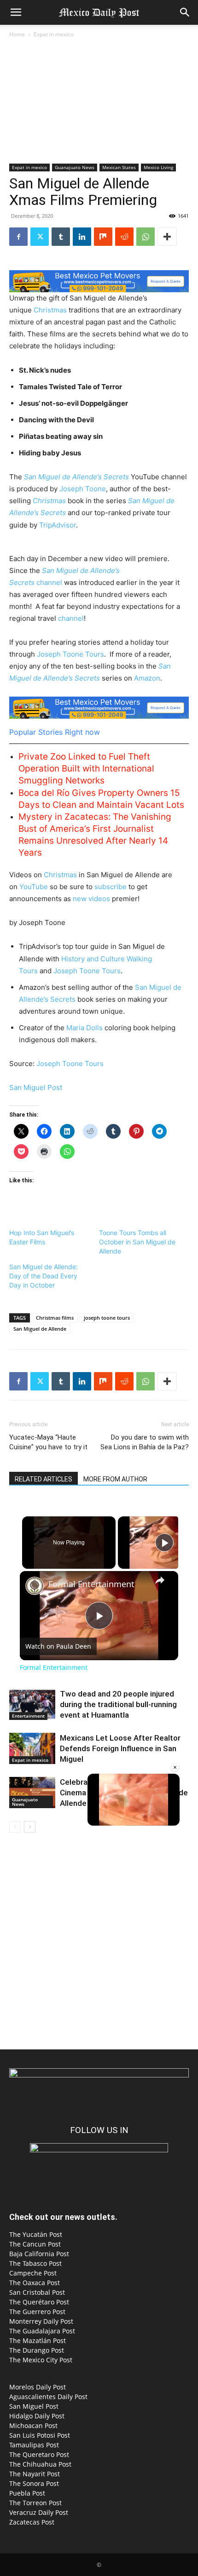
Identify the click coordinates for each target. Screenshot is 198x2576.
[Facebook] (18, 237)
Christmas (51, 310)
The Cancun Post (35, 2244)
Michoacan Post (33, 2426)
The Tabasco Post (35, 2263)
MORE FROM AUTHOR (115, 1479)
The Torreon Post (35, 2503)
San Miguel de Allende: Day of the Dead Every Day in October (44, 1276)
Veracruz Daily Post (39, 2512)
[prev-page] (15, 1827)
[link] (35, 1586)
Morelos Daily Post (38, 2387)
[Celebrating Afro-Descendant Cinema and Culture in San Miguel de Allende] (32, 1793)
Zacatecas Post (32, 2522)
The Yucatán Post (36, 2234)
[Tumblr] (61, 237)
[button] (16, 12)
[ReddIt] (124, 237)
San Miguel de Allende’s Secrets (76, 477)
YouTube (34, 887)
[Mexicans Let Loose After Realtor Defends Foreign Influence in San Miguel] (32, 1749)
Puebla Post (27, 2493)
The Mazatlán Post (38, 2341)
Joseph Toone (83, 489)
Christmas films (55, 1318)
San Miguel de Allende (40, 1329)
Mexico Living (158, 167)
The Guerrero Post (37, 2312)
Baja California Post (39, 2254)
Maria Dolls (84, 1028)
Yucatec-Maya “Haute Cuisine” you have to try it (48, 1442)
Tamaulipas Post (34, 2445)
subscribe (111, 887)
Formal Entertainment (91, 1584)
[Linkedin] (82, 237)
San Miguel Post (36, 1087)
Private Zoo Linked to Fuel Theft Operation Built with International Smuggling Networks (86, 769)
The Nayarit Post (35, 2474)
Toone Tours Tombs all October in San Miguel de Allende (137, 1242)
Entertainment (28, 1716)
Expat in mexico (54, 34)
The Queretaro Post (39, 2454)
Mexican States (119, 167)
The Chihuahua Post (40, 2464)
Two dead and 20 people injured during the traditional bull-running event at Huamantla (118, 1704)
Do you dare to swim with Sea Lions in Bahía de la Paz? (145, 1442)
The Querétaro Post (39, 2302)
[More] (167, 237)
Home (17, 34)
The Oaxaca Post (35, 2283)
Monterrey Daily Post (41, 2321)
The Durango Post (37, 2350)
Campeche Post (33, 2273)
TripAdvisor (58, 525)
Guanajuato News (75, 167)
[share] (160, 1580)
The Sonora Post (34, 2483)
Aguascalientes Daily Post (48, 2397)
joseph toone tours (107, 1318)
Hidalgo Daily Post (37, 2416)
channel (50, 582)
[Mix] (103, 237)
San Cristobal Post (37, 2292)
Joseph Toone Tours (70, 654)
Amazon (147, 678)
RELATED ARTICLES (44, 1479)
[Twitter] (40, 237)
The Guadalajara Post (42, 2331)
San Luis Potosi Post (40, 2435)
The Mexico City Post (41, 2360)
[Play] (164, 1543)
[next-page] (30, 1827)
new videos (91, 899)
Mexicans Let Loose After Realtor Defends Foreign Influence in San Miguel (120, 1748)
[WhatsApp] (146, 237)
